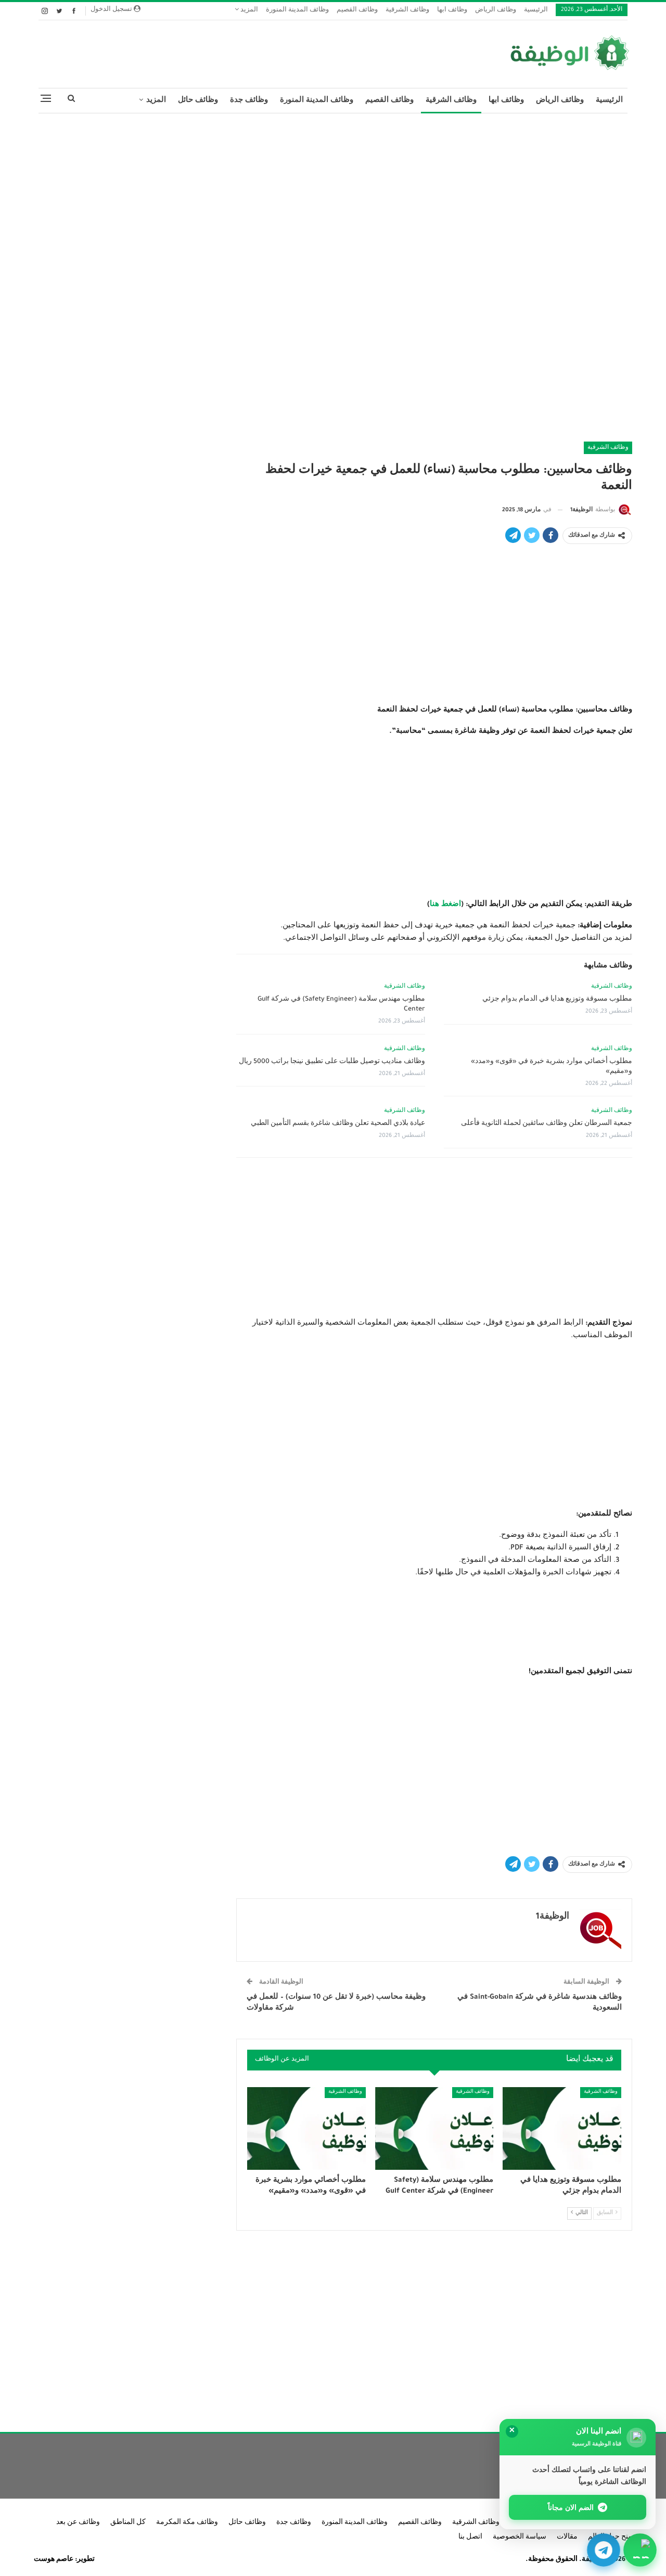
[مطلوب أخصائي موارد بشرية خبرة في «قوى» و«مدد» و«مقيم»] (306, 2128)
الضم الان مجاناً (571, 2507)
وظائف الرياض (496, 11)
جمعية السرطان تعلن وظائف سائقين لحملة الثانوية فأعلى (547, 1124)
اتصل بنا (470, 2538)
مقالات (567, 2538)
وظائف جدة (249, 101)
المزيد (248, 11)
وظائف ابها (452, 11)
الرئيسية (536, 11)
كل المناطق (128, 2523)
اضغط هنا (445, 905)
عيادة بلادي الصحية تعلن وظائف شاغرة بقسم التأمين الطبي (338, 1124)
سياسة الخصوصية (520, 2538)
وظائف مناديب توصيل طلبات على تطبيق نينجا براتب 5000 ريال (332, 1062)
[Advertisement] (333, 197)
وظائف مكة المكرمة (187, 2523)
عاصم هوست (54, 2560)
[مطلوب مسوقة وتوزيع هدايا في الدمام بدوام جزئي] (562, 2128)
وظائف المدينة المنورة (297, 11)
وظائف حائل (198, 101)
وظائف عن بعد (78, 2523)
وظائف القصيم (357, 11)
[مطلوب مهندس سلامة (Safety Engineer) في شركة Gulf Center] (434, 2128)
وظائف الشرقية (407, 11)
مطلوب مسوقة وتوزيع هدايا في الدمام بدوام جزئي (557, 1000)
